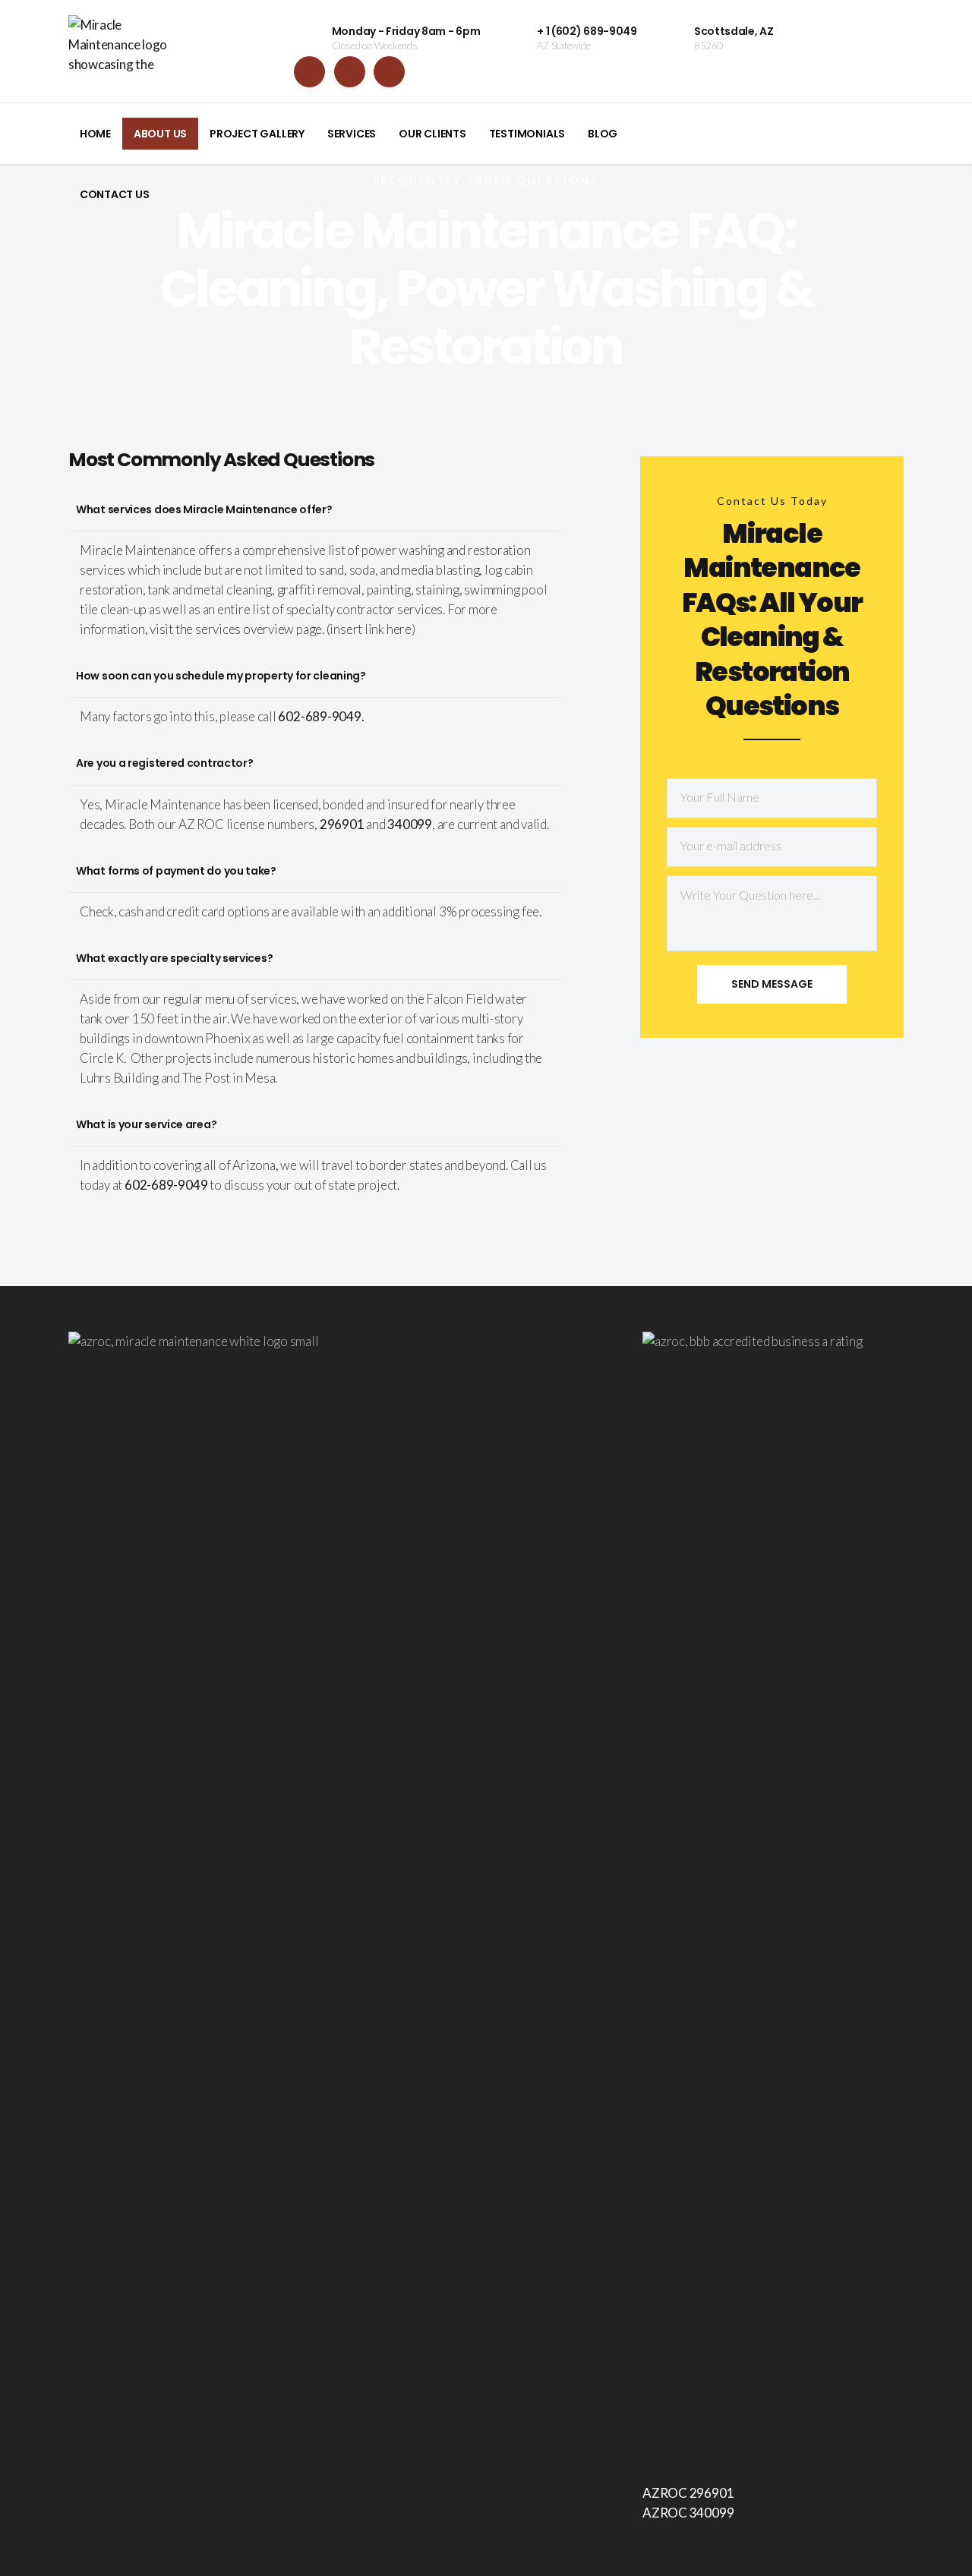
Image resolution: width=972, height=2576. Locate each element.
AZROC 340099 (688, 2513)
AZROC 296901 (688, 2493)
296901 (342, 824)
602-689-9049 (166, 1185)
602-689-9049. (321, 716)
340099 (410, 824)
